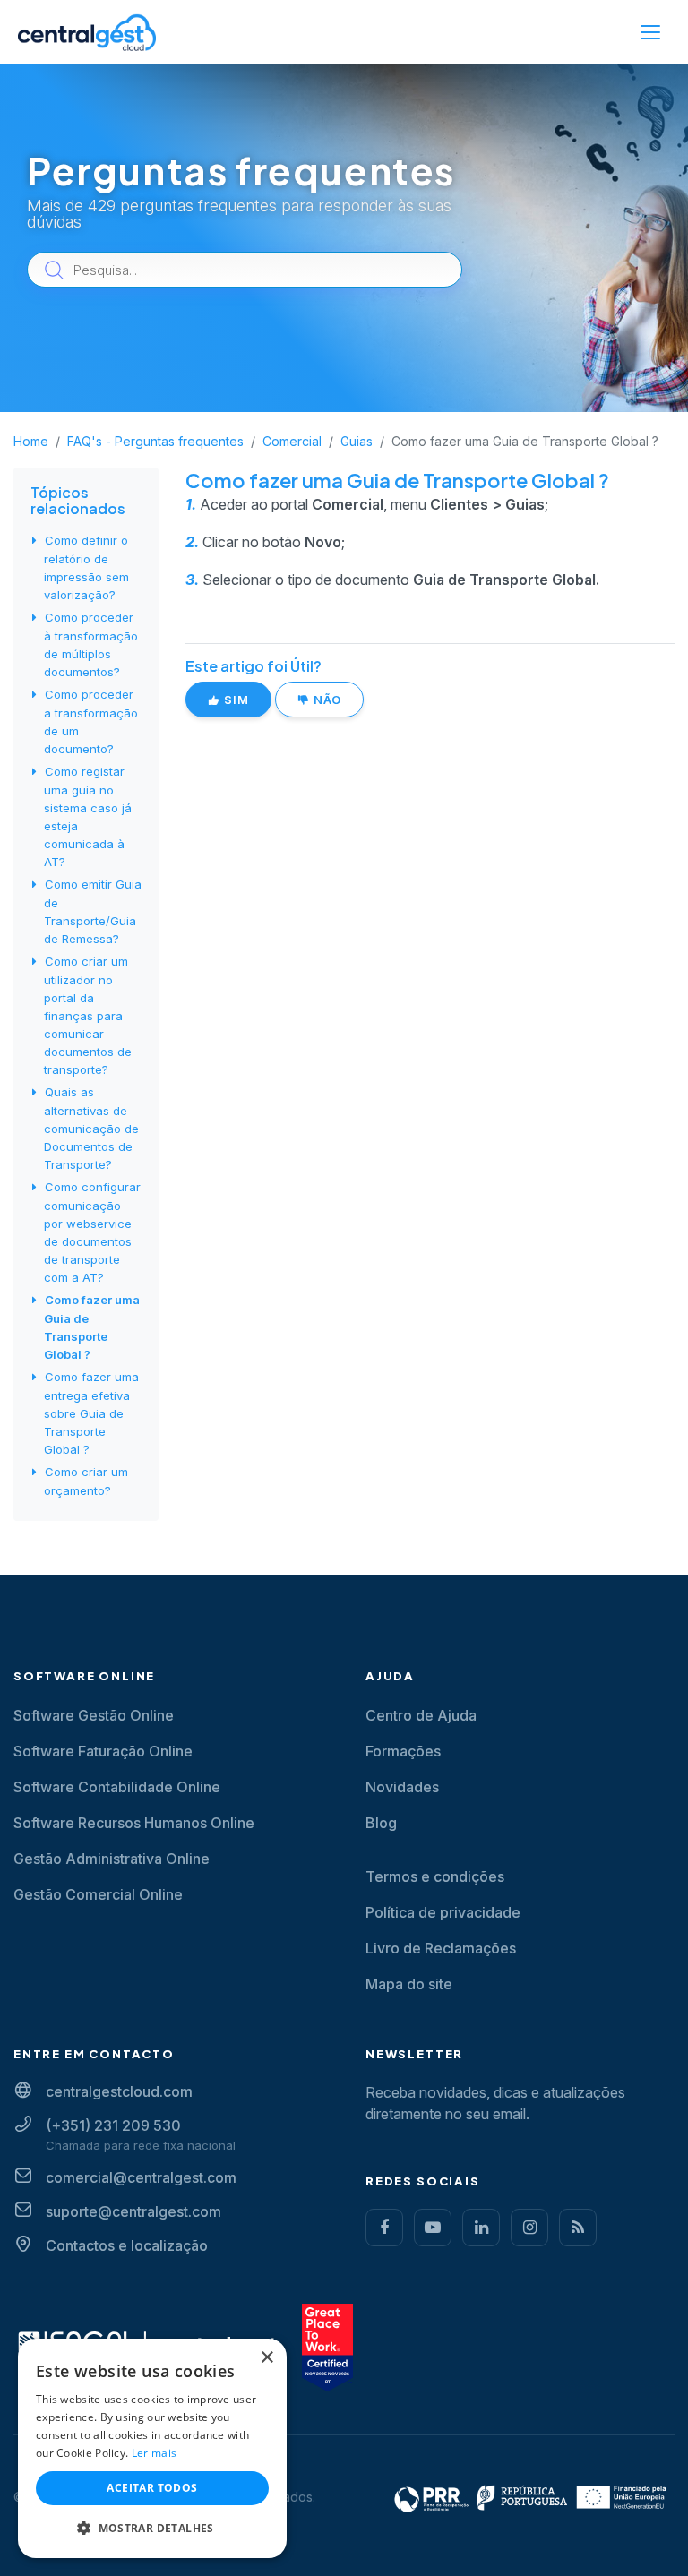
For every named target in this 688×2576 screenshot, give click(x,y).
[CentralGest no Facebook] (384, 2228)
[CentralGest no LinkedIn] (481, 2228)
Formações (403, 1751)
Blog (381, 1823)
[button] (152, 2529)
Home (31, 441)
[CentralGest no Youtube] (433, 2228)
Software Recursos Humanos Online (134, 1823)
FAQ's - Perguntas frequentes (155, 441)
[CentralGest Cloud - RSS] (578, 2228)
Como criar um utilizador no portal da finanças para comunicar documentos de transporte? (88, 1015)
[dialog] (152, 2448)
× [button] (267, 2358)
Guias (357, 441)
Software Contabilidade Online (117, 1787)
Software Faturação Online (103, 1751)
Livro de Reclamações (441, 1948)
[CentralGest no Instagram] (529, 2228)
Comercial (292, 441)
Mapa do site (409, 1984)
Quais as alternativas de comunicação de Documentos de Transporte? (91, 1128)
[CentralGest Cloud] (87, 32)
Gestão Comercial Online (98, 1894)
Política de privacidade (443, 1912)
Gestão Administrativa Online (112, 1859)
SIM (235, 700)
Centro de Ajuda (421, 1715)
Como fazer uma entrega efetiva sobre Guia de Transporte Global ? (91, 1413)
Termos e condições (435, 1876)
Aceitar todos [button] (152, 2488)
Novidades (402, 1787)
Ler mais (154, 2453)
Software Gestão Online (94, 1715)
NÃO (326, 700)
